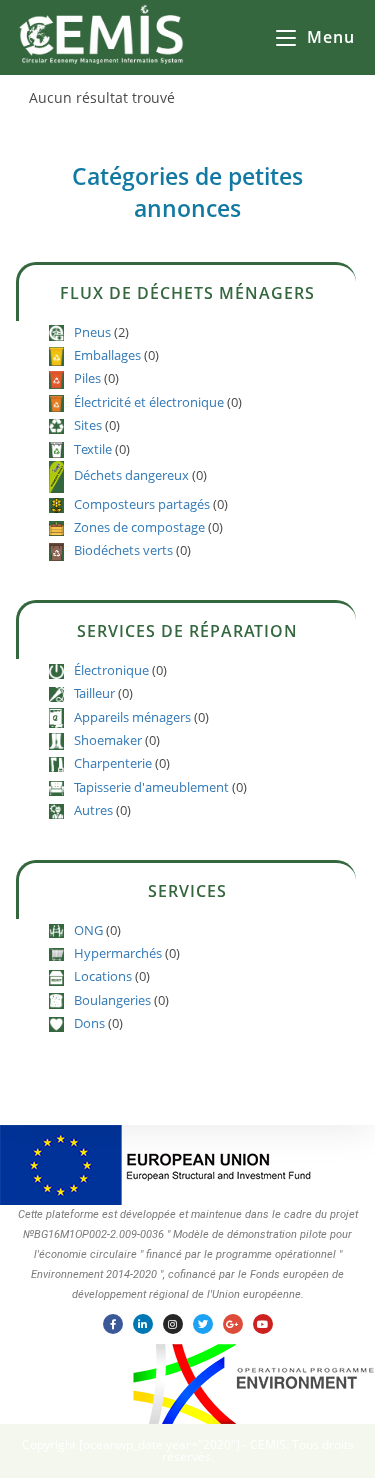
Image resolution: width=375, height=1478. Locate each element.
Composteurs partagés (142, 504)
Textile (93, 449)
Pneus (92, 332)
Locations (103, 976)
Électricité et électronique (149, 402)
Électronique (111, 670)
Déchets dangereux (131, 475)
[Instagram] (173, 1324)
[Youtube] (263, 1324)
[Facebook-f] (113, 1324)
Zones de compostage (139, 527)
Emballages (107, 355)
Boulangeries (112, 1000)
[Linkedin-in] (143, 1324)
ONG (88, 930)
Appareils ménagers (132, 717)
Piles (87, 378)
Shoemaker (108, 740)
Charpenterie (113, 763)
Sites (88, 425)
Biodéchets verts (123, 550)
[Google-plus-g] (233, 1324)
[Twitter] (203, 1324)
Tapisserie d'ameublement (151, 787)
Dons (89, 1023)
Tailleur (94, 693)
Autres (93, 810)
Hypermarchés (118, 953)
